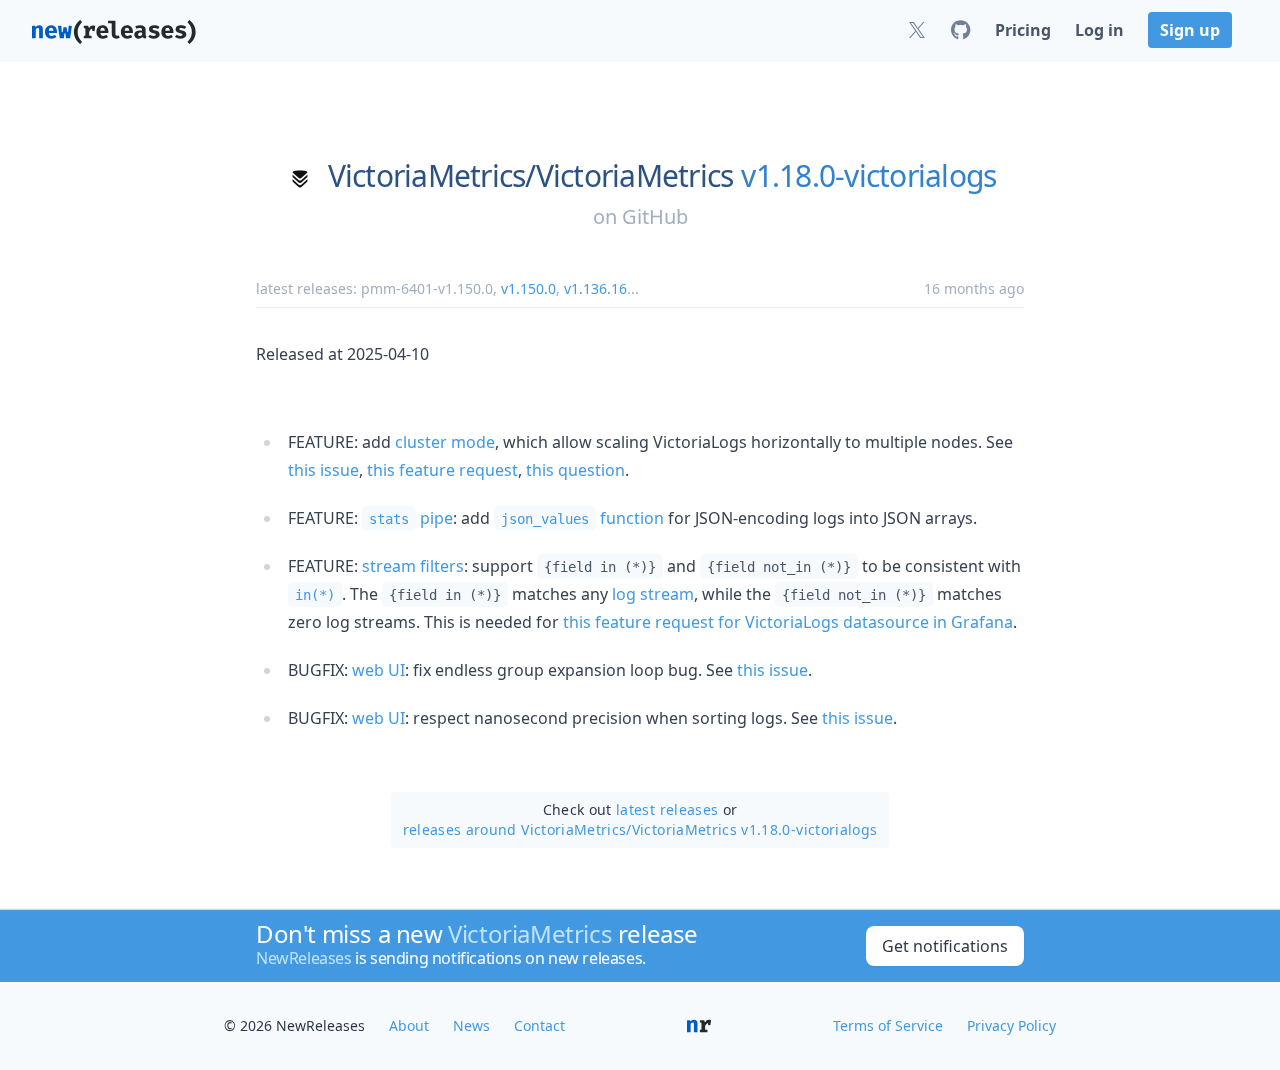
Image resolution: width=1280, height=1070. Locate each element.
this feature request (442, 470)
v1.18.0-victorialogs (868, 176)
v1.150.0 (528, 288)
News (471, 1025)
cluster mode (445, 442)
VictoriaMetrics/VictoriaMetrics (531, 176)
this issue (323, 470)
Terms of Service (888, 1025)
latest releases (667, 809)
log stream (653, 594)
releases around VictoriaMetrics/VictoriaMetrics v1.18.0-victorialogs (640, 829)
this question (575, 470)
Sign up (1190, 30)
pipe (411, 518)
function (582, 518)
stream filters (413, 566)
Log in (1099, 30)
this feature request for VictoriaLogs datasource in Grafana (788, 622)
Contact (539, 1025)
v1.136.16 (595, 288)
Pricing (1023, 30)
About (409, 1025)
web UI (378, 670)
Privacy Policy (1011, 1025)
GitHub (655, 216)
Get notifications (945, 946)
